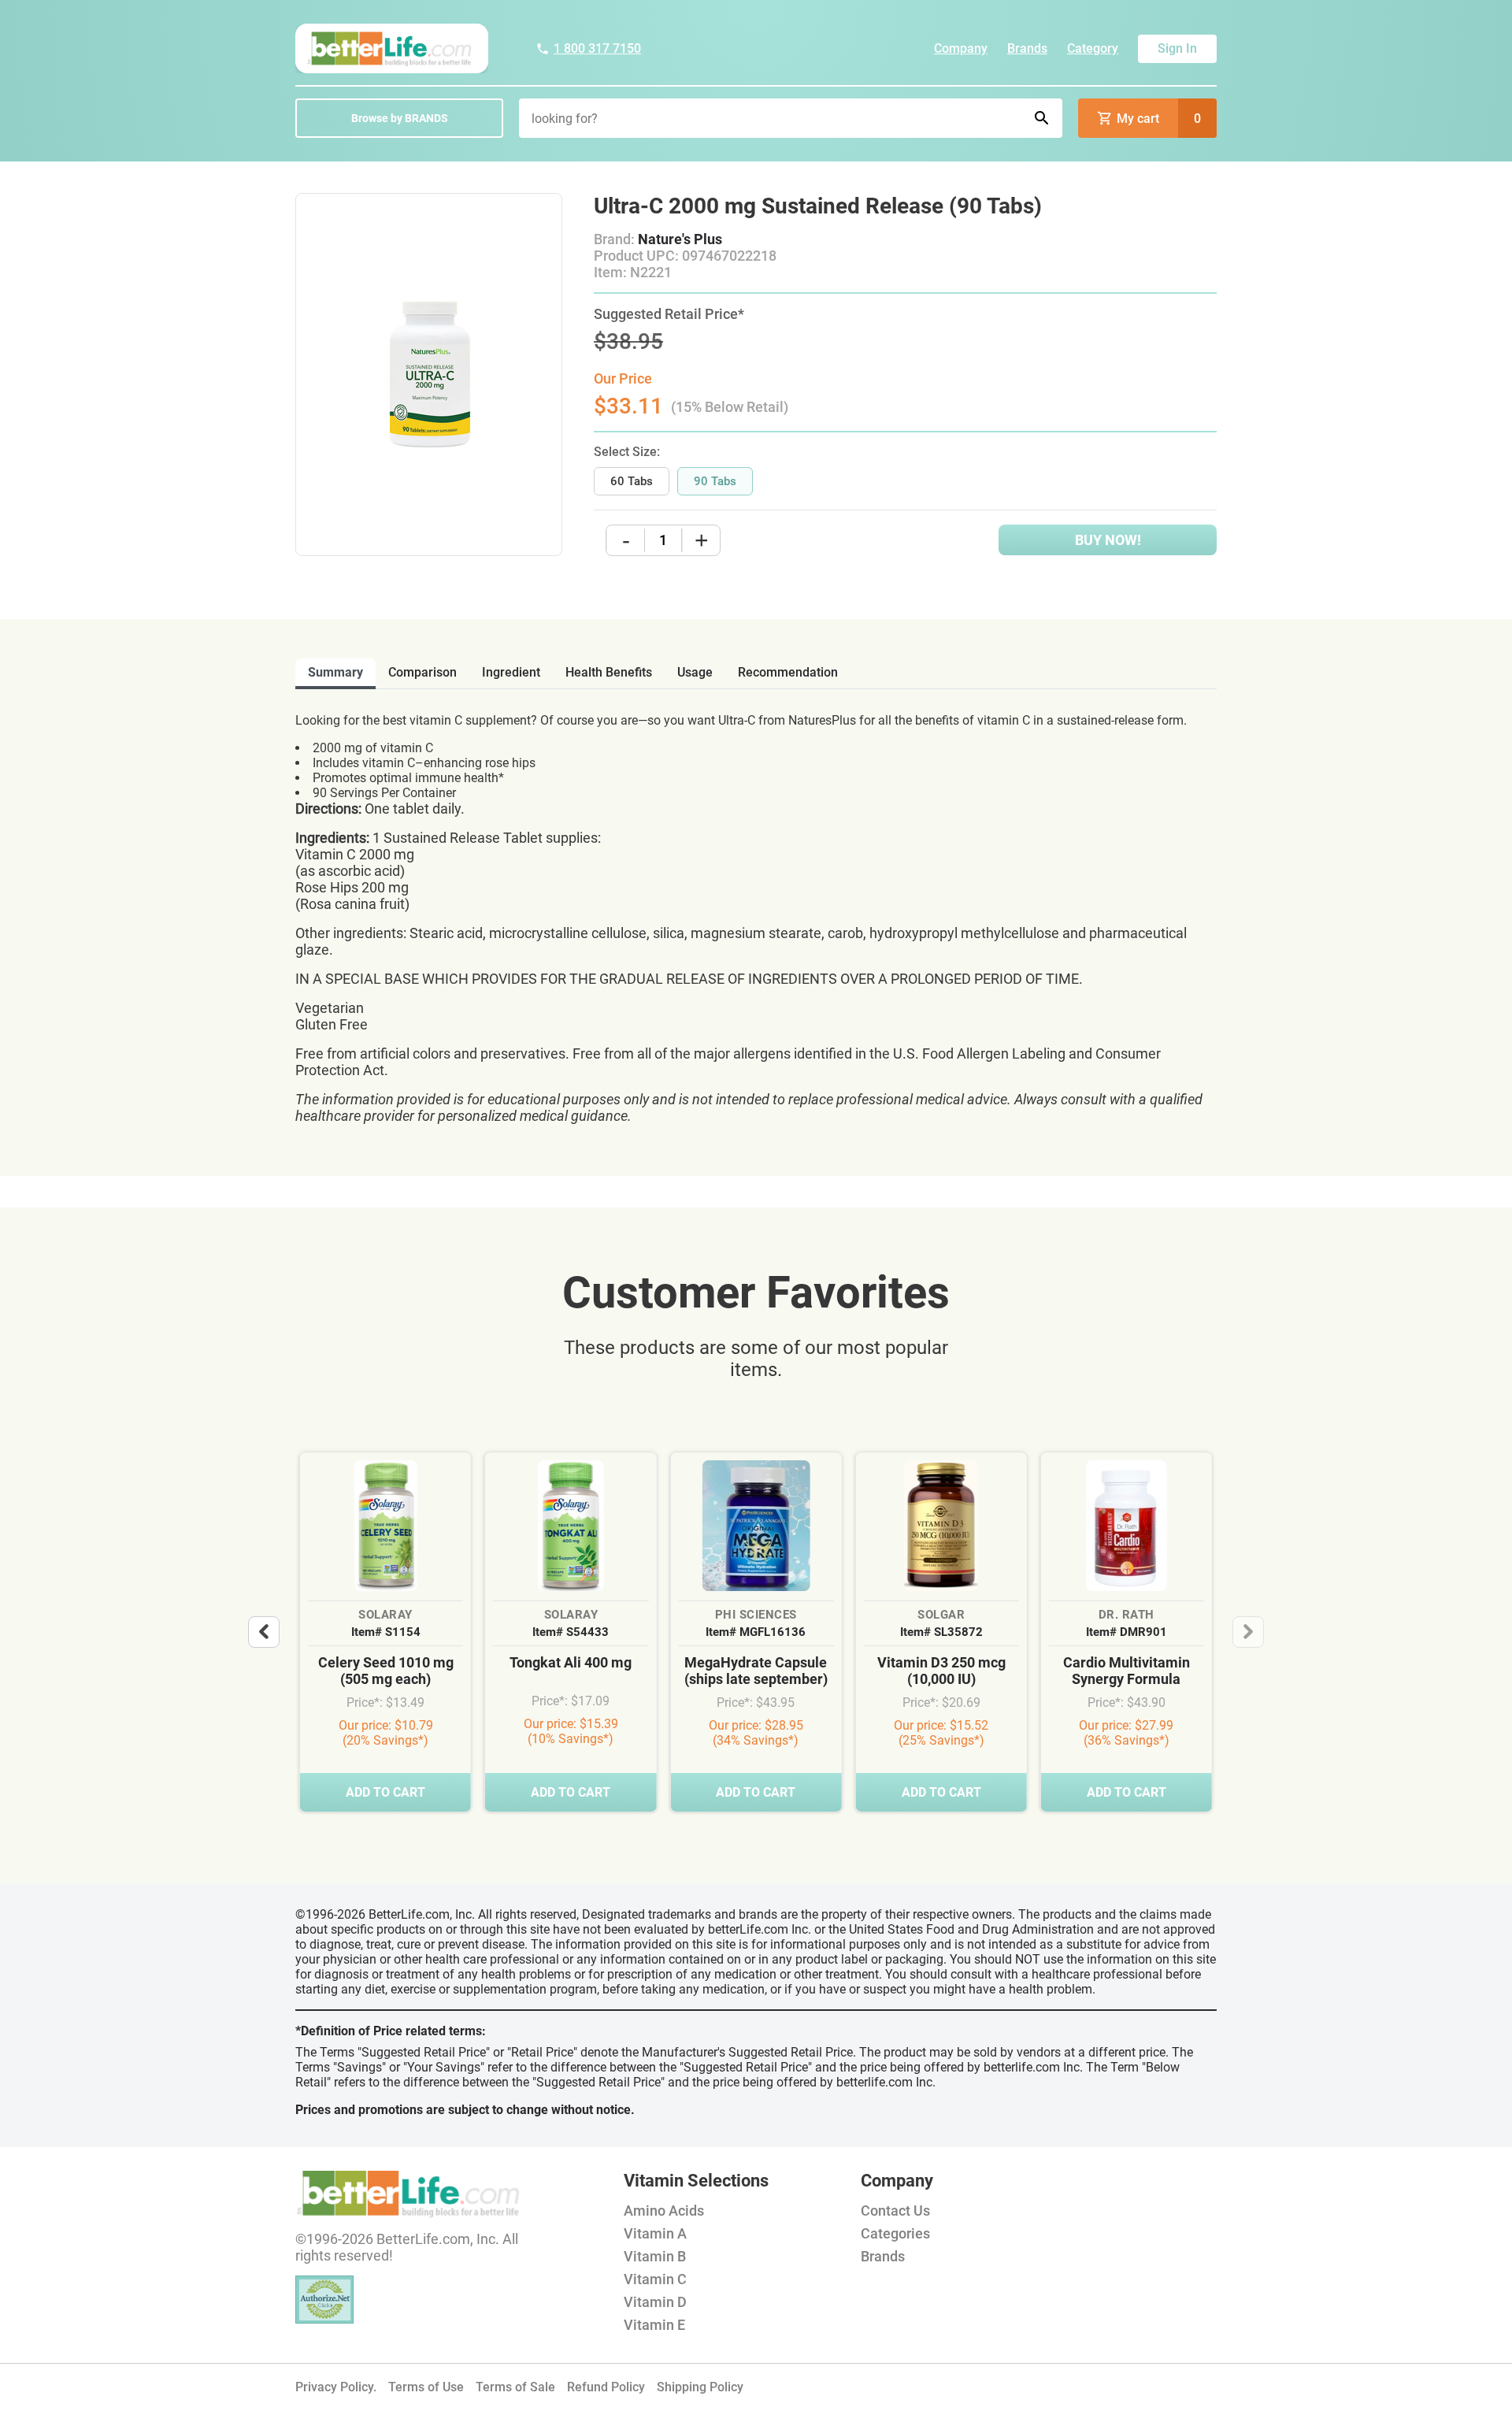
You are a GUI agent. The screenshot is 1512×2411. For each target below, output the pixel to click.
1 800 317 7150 (597, 48)
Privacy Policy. (336, 2387)
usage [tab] (695, 672)
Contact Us (895, 2211)
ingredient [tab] (511, 672)
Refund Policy (606, 2387)
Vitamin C (655, 2279)
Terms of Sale (515, 2387)
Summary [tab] (335, 672)
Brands (1027, 48)
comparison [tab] (422, 672)
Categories (895, 2233)
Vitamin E (654, 2325)
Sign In (1177, 48)
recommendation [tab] (788, 672)
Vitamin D (655, 2302)
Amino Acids (664, 2211)
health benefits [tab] (609, 672)
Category (1093, 48)
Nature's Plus (680, 239)
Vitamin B (655, 2256)
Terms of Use (426, 2387)
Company (961, 48)
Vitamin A (655, 2233)
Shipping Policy (700, 2387)
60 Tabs (632, 481)
